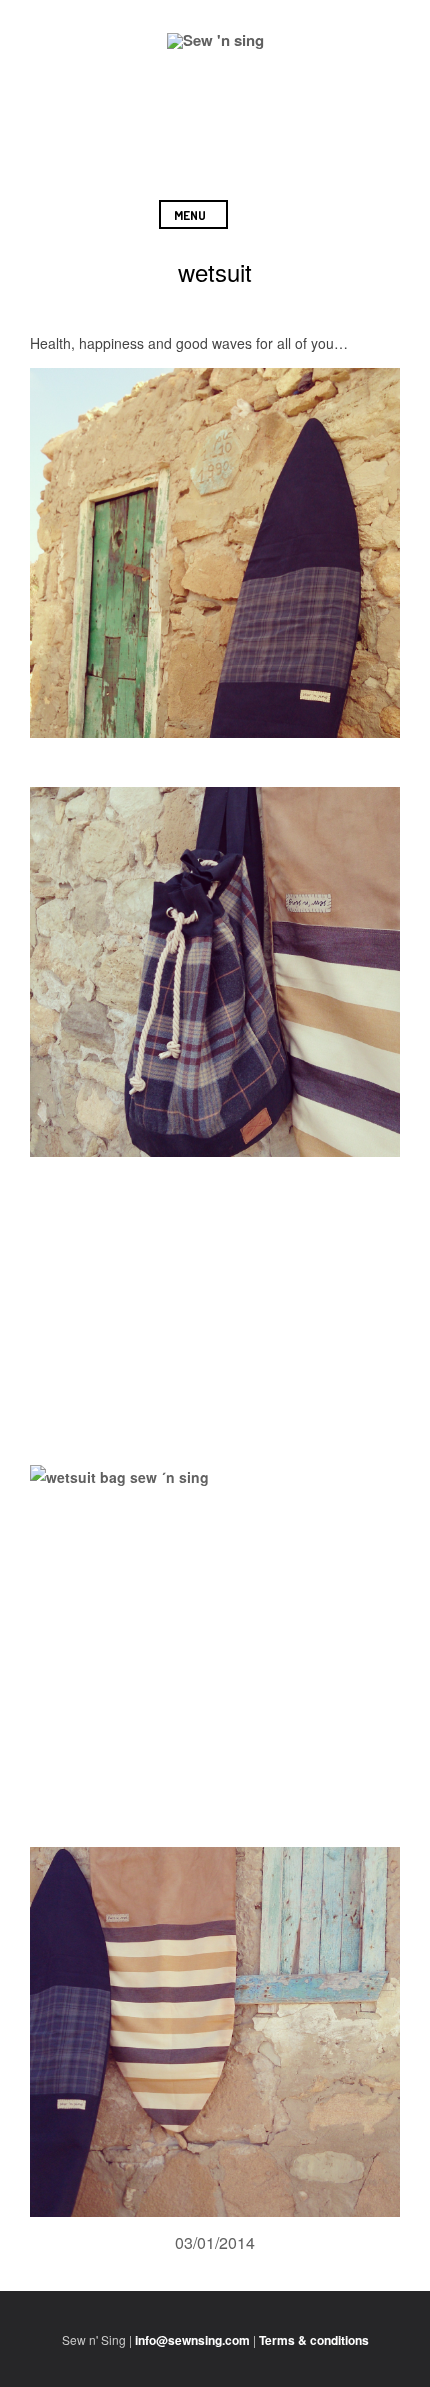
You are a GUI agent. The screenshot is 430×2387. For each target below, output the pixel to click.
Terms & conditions (314, 2340)
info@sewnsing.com (192, 2340)
